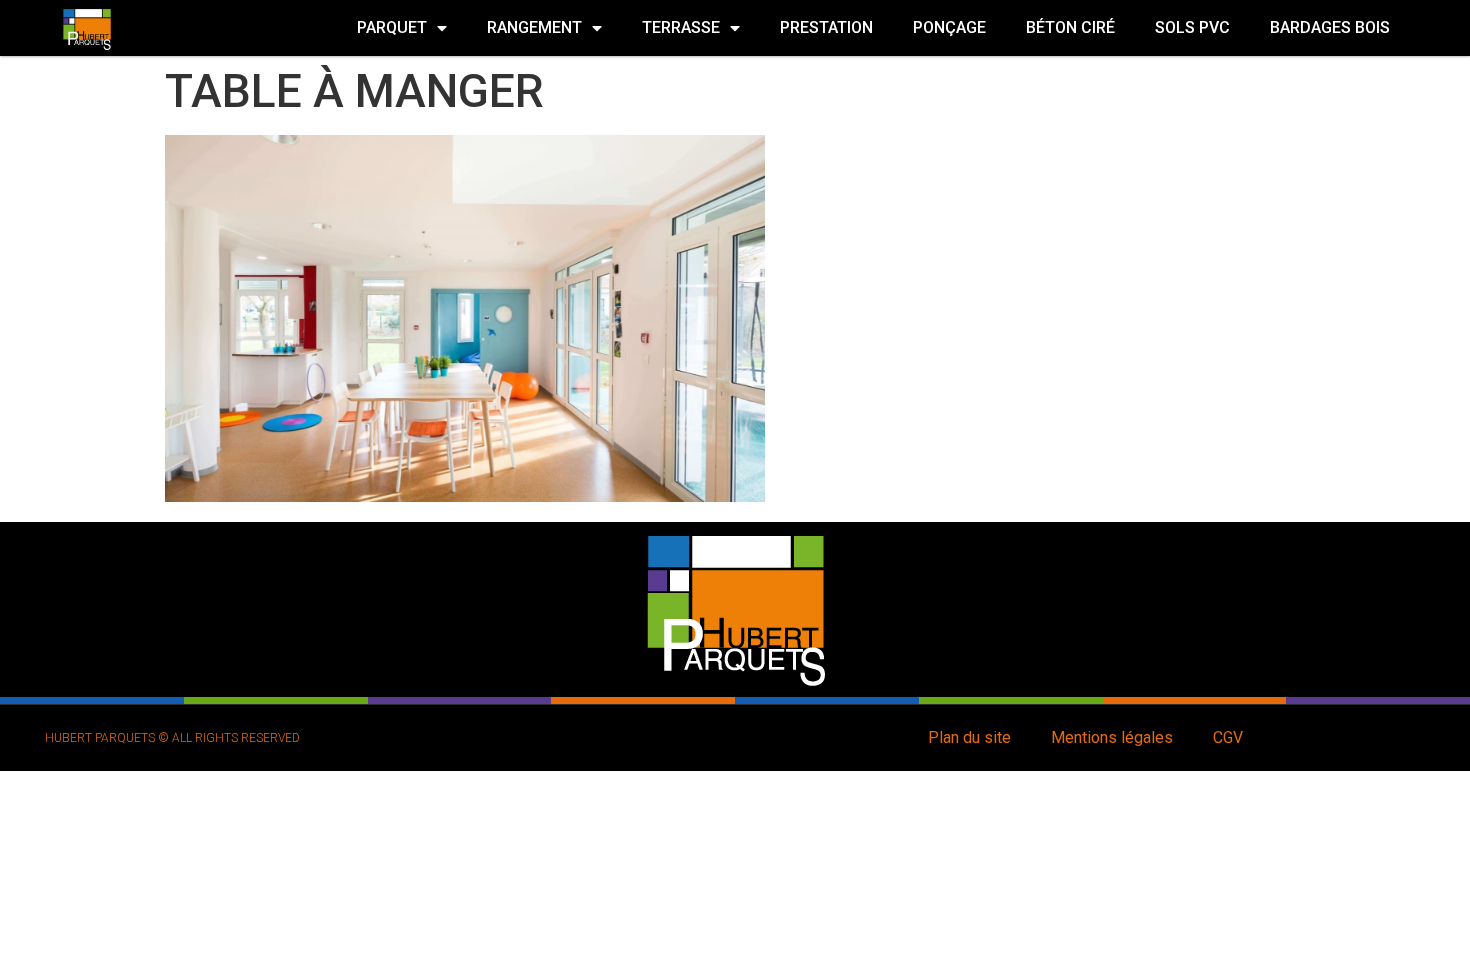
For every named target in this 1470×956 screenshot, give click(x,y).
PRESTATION (826, 27)
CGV (1228, 737)
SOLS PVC (1192, 27)
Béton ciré (1070, 27)
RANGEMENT (534, 27)
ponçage (949, 27)
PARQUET (392, 27)
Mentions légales (1112, 737)
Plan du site (969, 737)
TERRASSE (681, 27)
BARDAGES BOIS (1330, 27)
